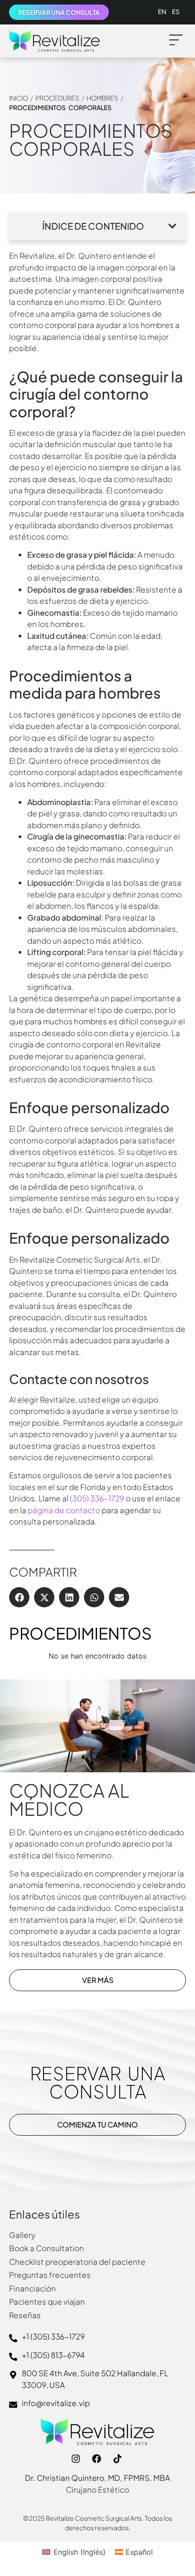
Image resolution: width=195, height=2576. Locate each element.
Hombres (102, 98)
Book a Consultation (46, 2248)
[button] (176, 41)
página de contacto (64, 1510)
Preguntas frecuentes (50, 2275)
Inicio (19, 98)
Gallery (22, 2235)
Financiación (32, 2288)
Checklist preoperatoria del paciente (77, 2262)
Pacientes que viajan (47, 2301)
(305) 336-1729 (97, 1498)
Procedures (57, 98)
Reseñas (25, 2315)
